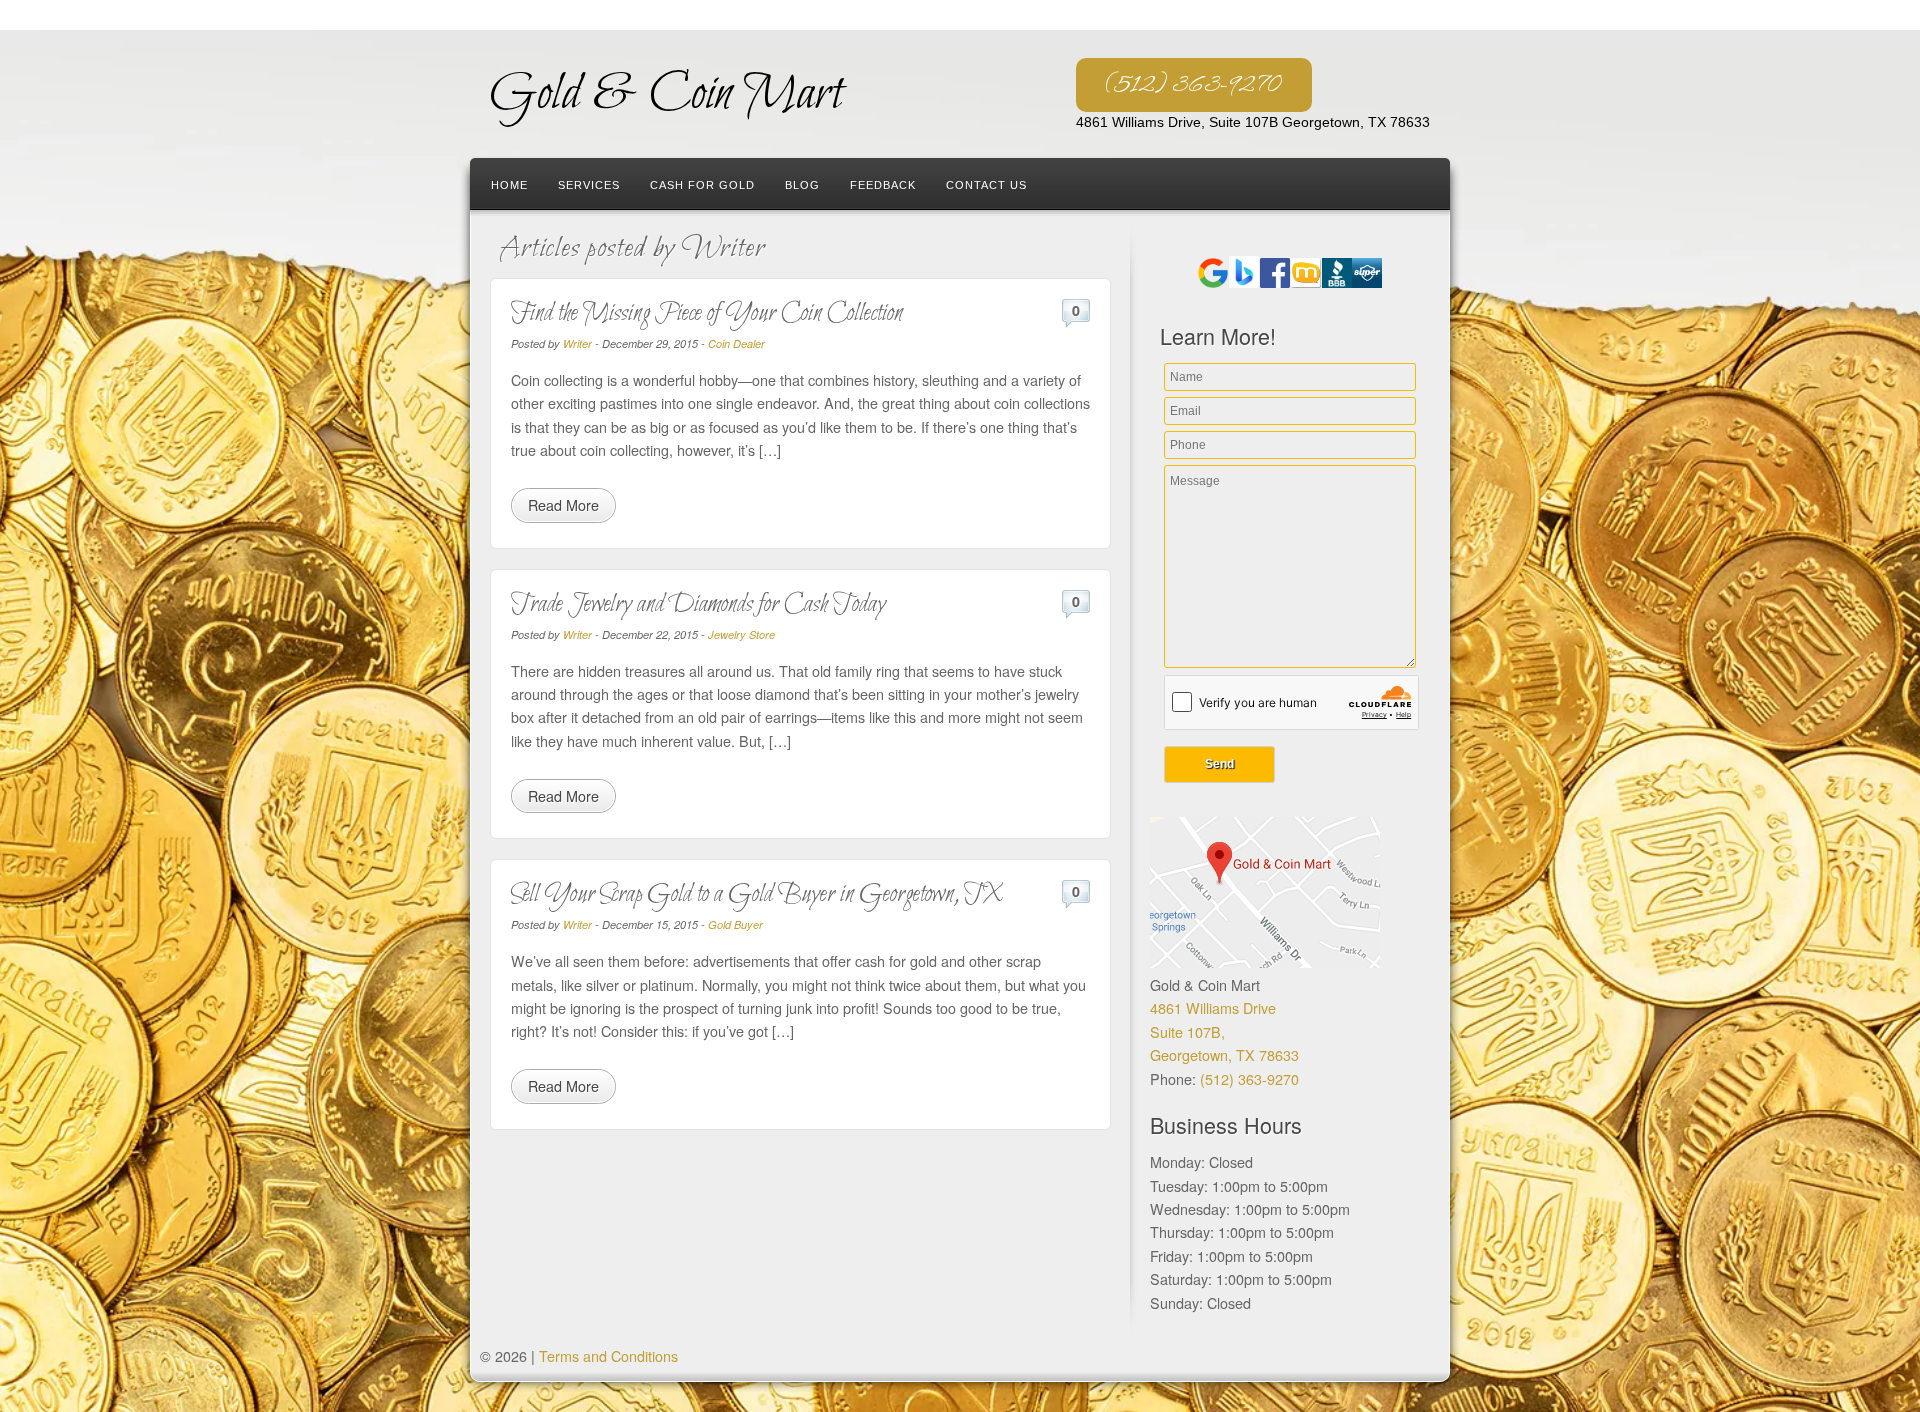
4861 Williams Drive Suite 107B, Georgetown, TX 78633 (1224, 1031)
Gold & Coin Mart (666, 94)
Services (589, 185)
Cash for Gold (702, 185)
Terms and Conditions (608, 1355)
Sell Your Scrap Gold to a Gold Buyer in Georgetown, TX (757, 895)
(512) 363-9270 (1194, 85)
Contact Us (986, 185)
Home (509, 185)
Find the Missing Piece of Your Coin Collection (707, 314)
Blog (802, 185)
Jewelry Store (741, 634)
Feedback (883, 185)
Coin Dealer (736, 343)
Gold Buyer (735, 924)
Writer (577, 343)
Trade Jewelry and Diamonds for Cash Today (698, 605)
